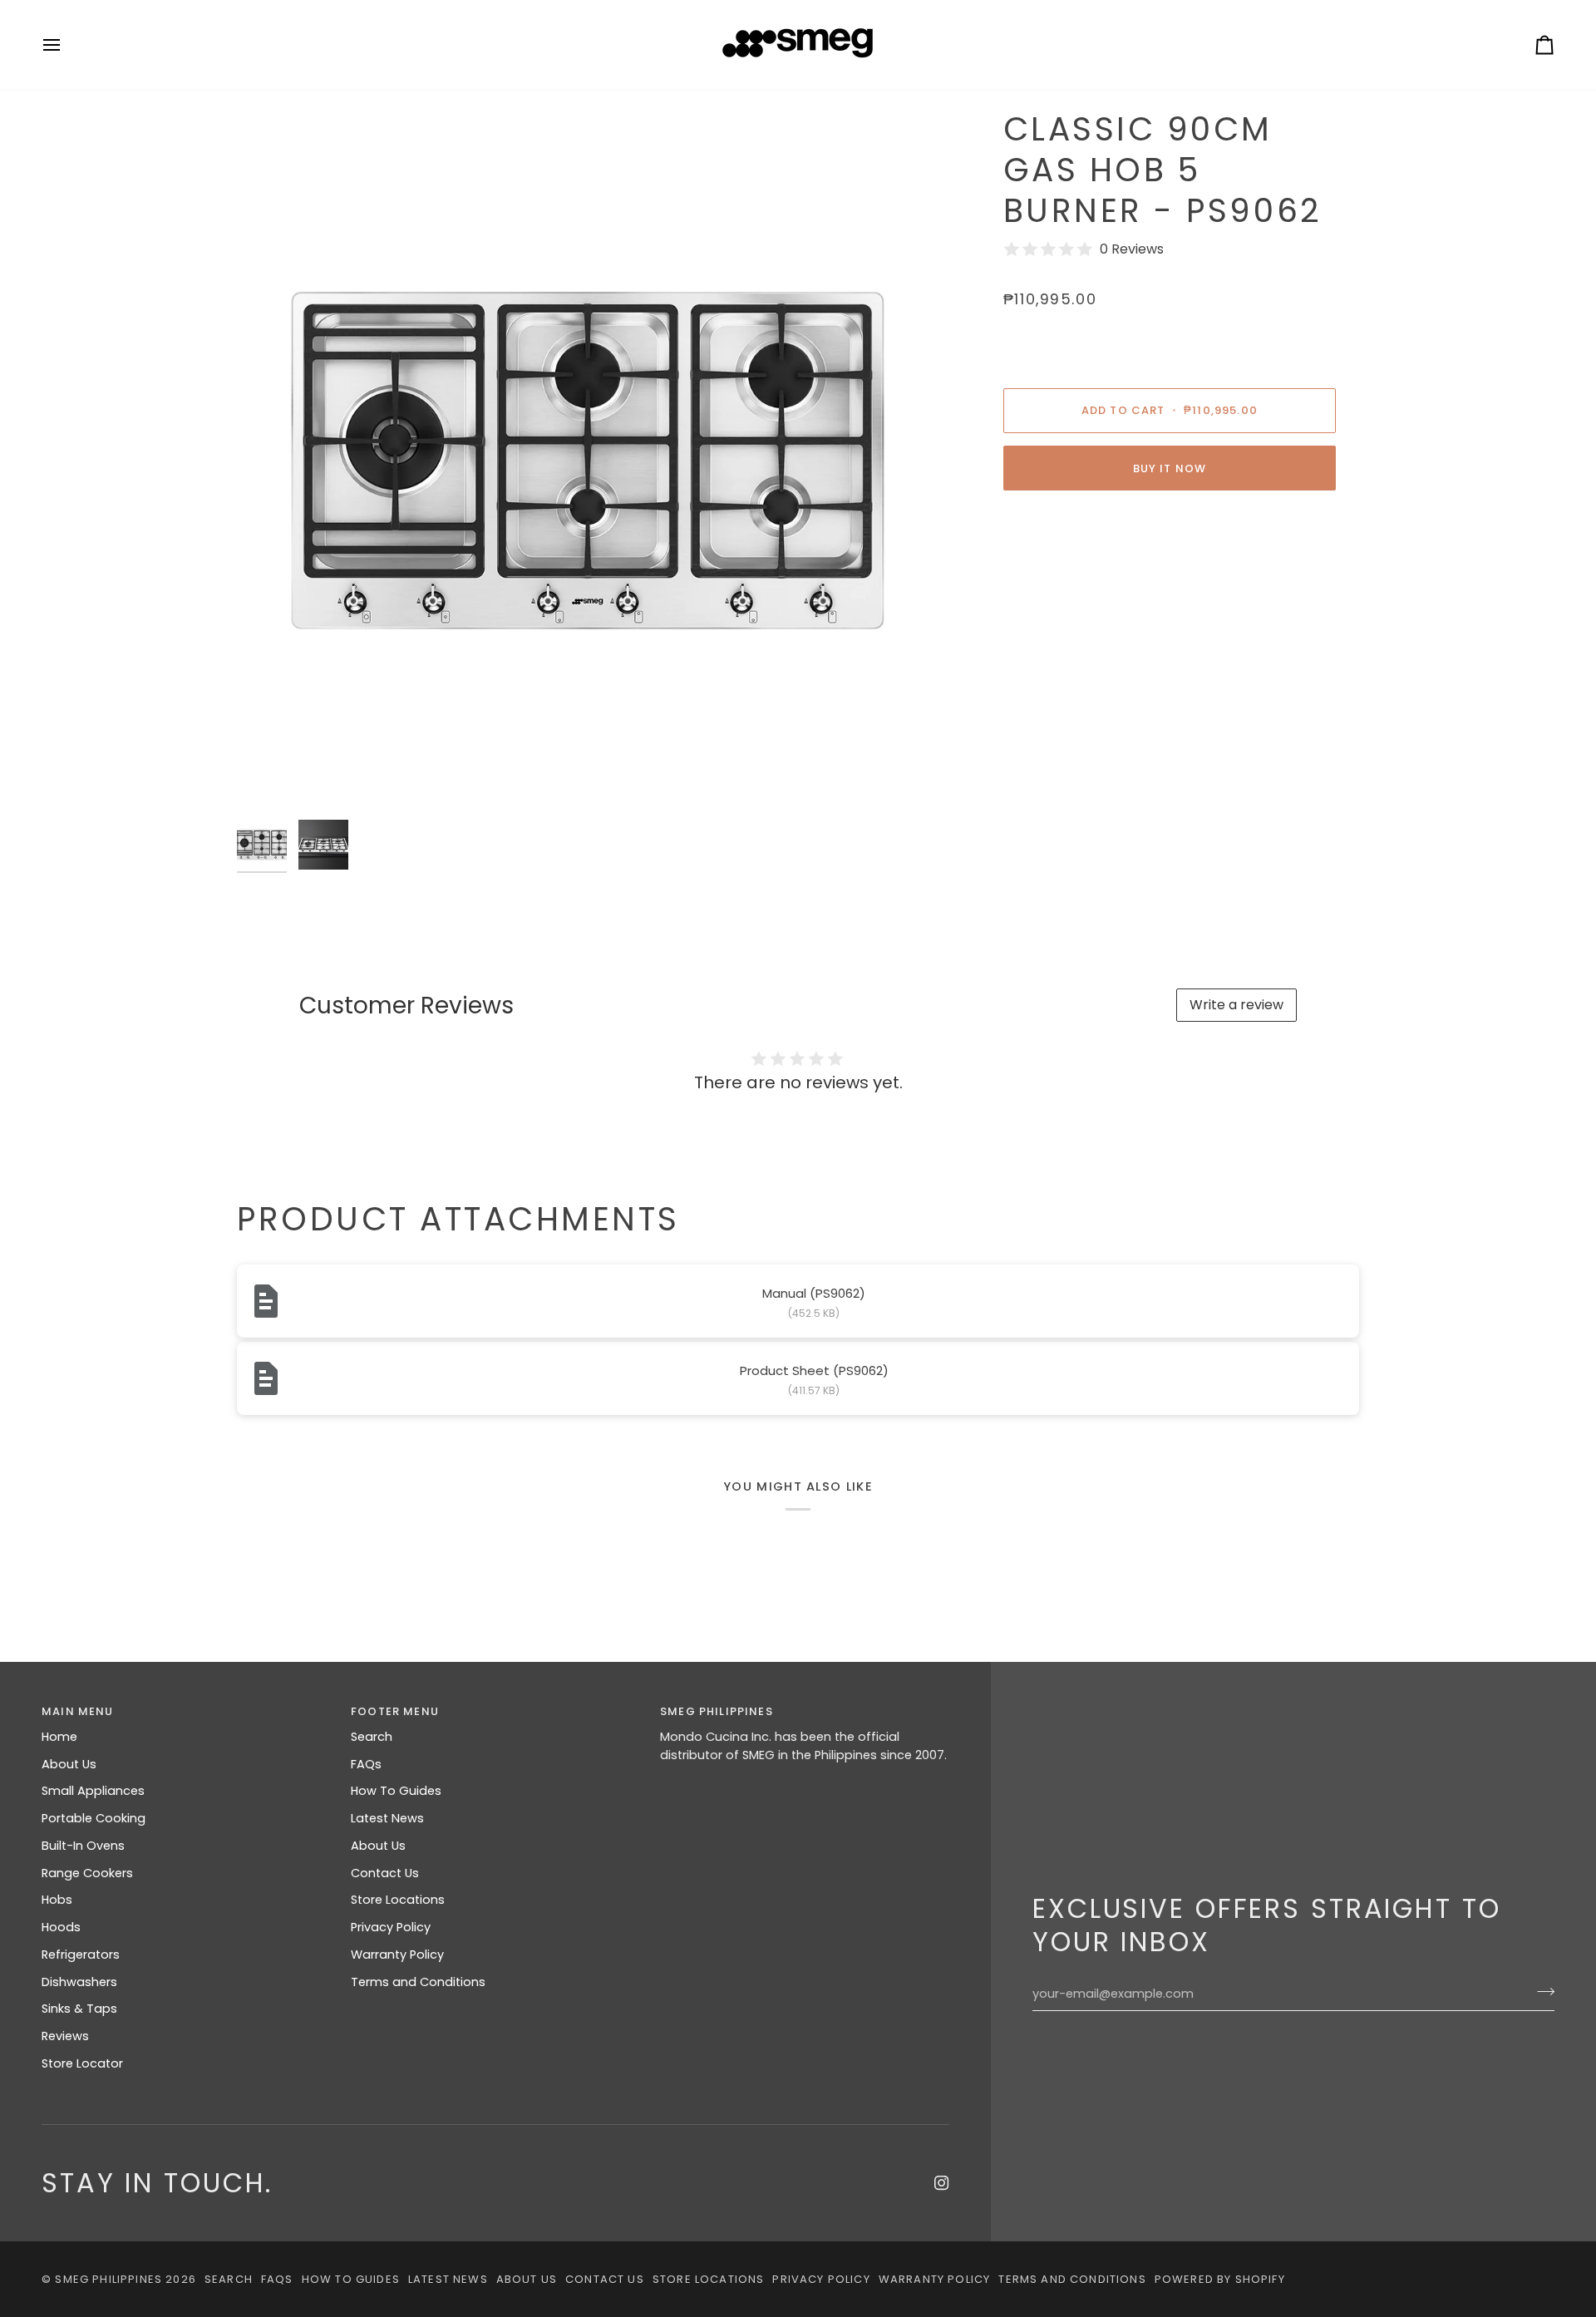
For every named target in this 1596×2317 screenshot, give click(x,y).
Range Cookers (87, 1873)
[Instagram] (942, 2183)
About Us (69, 1764)
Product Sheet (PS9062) (814, 1370)
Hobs (57, 1900)
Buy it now (1170, 468)
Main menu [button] (78, 1711)
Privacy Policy (391, 1927)
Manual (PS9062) (814, 1293)
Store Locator (82, 2063)
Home (59, 1737)
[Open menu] (66, 45)
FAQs (366, 1764)
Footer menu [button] (395, 1711)
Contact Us (385, 1873)
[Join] (1541, 1992)
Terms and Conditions (418, 1982)
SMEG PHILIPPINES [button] (717, 1711)
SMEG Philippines (108, 2279)
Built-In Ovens (83, 1846)
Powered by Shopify (1220, 2279)
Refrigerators (81, 1955)
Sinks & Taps (79, 2009)
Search (372, 1737)
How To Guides (396, 1791)
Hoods (61, 1927)
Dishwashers (79, 1982)
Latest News (387, 1818)
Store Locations (398, 1900)
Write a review (1236, 1005)
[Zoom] (588, 461)
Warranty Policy (397, 1955)
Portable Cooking (94, 1818)
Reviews (65, 2036)
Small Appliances (93, 1791)
